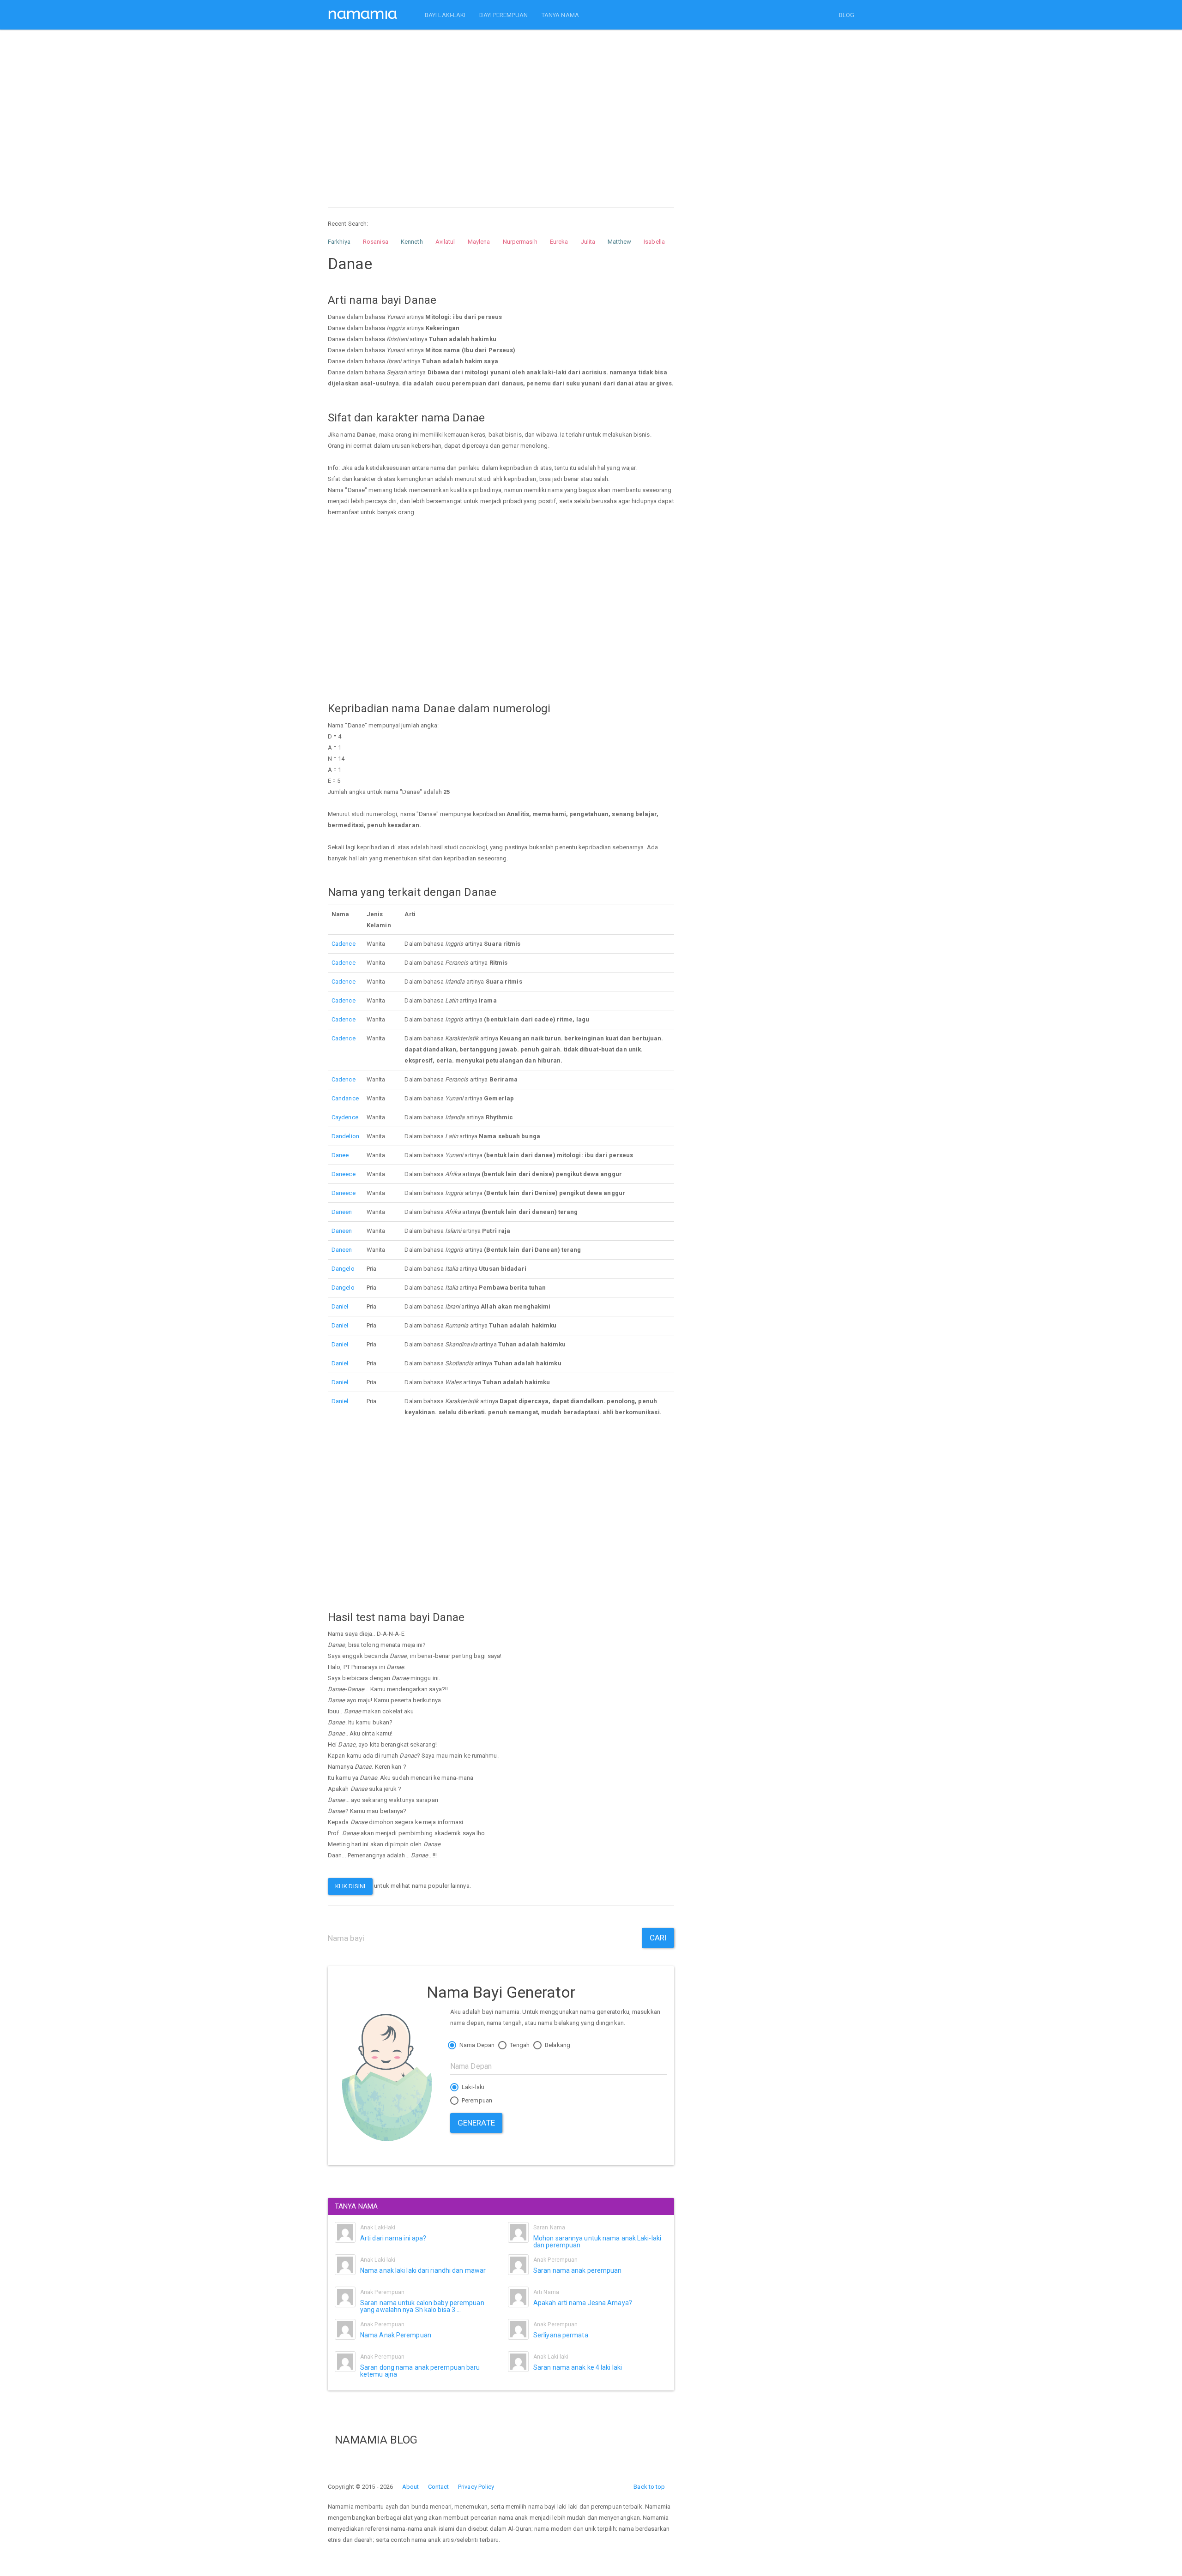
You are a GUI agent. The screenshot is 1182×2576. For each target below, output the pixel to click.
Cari (658, 1938)
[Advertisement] (501, 110)
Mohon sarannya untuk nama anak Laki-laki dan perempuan (597, 2242)
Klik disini (350, 1886)
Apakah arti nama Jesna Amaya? (583, 2303)
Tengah (519, 2045)
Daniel (340, 1306)
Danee (340, 1155)
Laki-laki (472, 2087)
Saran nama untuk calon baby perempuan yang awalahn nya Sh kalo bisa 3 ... (422, 2306)
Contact (439, 2487)
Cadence (344, 944)
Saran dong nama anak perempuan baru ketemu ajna (420, 2371)
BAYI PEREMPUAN (503, 15)
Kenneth (412, 242)
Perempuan (476, 2100)
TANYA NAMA (560, 15)
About (411, 2487)
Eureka (559, 242)
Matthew (619, 242)
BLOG (847, 15)
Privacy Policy (476, 2487)
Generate (476, 2123)
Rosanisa (376, 242)
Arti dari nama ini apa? (393, 2238)
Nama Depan (476, 2045)
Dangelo (343, 1269)
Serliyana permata (561, 2335)
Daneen (342, 1212)
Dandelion (345, 1136)
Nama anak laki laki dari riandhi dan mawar (423, 2270)
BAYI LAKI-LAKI (445, 15)
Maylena (479, 242)
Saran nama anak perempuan (578, 2270)
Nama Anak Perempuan (396, 2335)
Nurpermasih (520, 242)
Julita (588, 242)
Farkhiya (339, 242)
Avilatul (445, 242)
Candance (345, 1098)
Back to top (649, 2487)
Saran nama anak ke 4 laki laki (578, 2367)
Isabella (654, 242)
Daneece (344, 1174)
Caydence (345, 1117)
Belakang (557, 2045)
